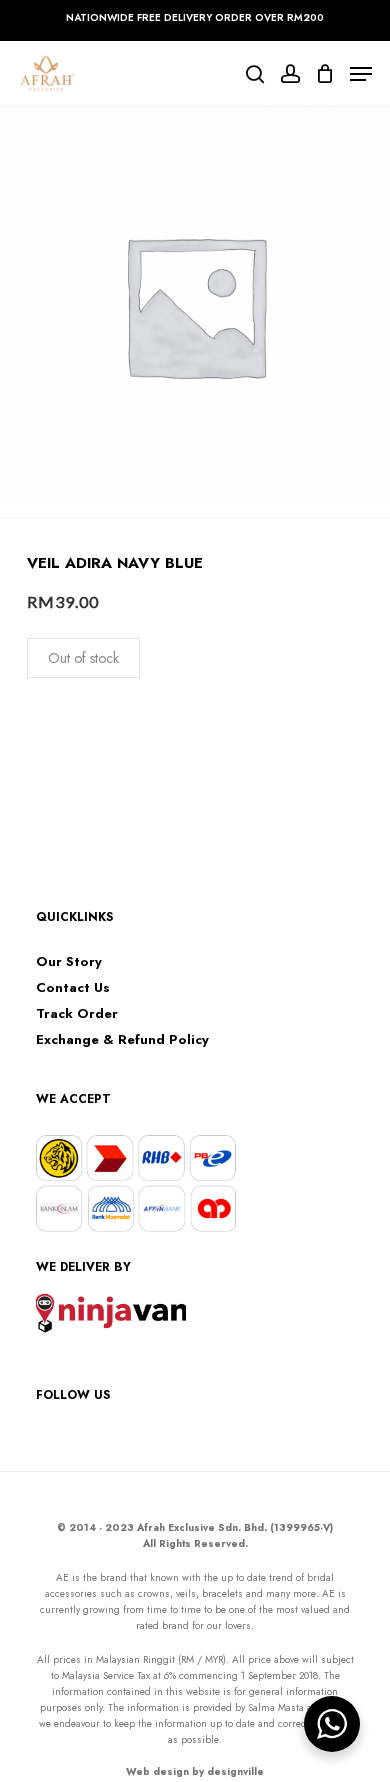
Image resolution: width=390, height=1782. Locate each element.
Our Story (69, 962)
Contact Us (73, 988)
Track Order (77, 1014)
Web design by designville (195, 1771)
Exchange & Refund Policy (122, 1040)
